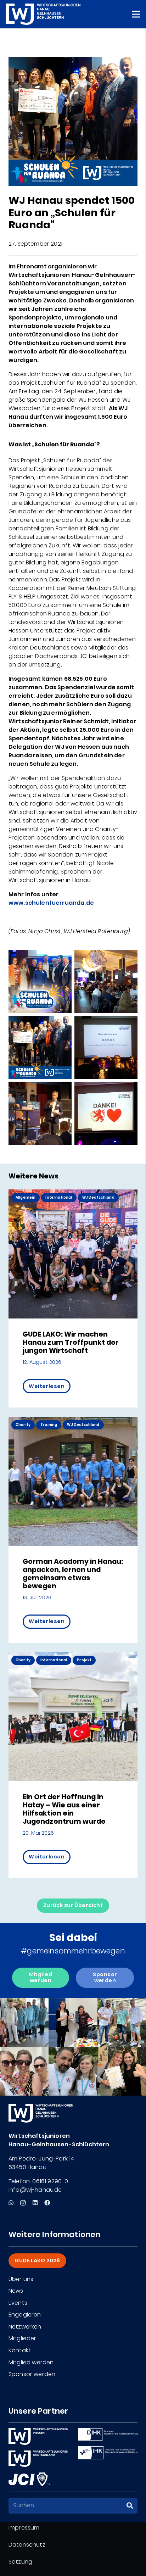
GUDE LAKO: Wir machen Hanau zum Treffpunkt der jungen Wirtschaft (71, 1342)
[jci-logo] (29, 2479)
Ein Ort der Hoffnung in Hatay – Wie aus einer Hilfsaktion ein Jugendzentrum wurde (64, 1809)
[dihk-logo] (108, 2434)
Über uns (21, 2279)
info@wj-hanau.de (35, 2190)
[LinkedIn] (35, 2203)
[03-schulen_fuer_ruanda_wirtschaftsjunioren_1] (40, 1113)
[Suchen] (130, 2506)
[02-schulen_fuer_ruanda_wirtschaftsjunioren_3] (106, 1113)
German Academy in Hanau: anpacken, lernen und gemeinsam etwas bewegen (73, 1574)
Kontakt (20, 2350)
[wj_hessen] (38, 2436)
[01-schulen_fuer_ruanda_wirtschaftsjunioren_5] (40, 1047)
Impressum (24, 2528)
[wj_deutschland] (38, 2459)
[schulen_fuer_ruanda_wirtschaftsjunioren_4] (106, 1047)
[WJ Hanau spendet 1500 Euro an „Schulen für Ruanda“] (73, 61)
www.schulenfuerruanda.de (51, 903)
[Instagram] (23, 2203)
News (16, 2291)
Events (18, 2303)
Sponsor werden (32, 2374)
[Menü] (136, 14)
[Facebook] (47, 2203)
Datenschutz (27, 2545)
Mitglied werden (31, 2362)
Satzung (20, 2562)
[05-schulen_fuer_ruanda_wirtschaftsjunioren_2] (106, 981)
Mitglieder (23, 2338)
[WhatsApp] (11, 2203)
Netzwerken (25, 2327)
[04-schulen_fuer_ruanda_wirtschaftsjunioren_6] (40, 981)
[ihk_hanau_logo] (108, 2453)
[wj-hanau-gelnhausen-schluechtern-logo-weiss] (43, 14)
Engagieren (25, 2315)
